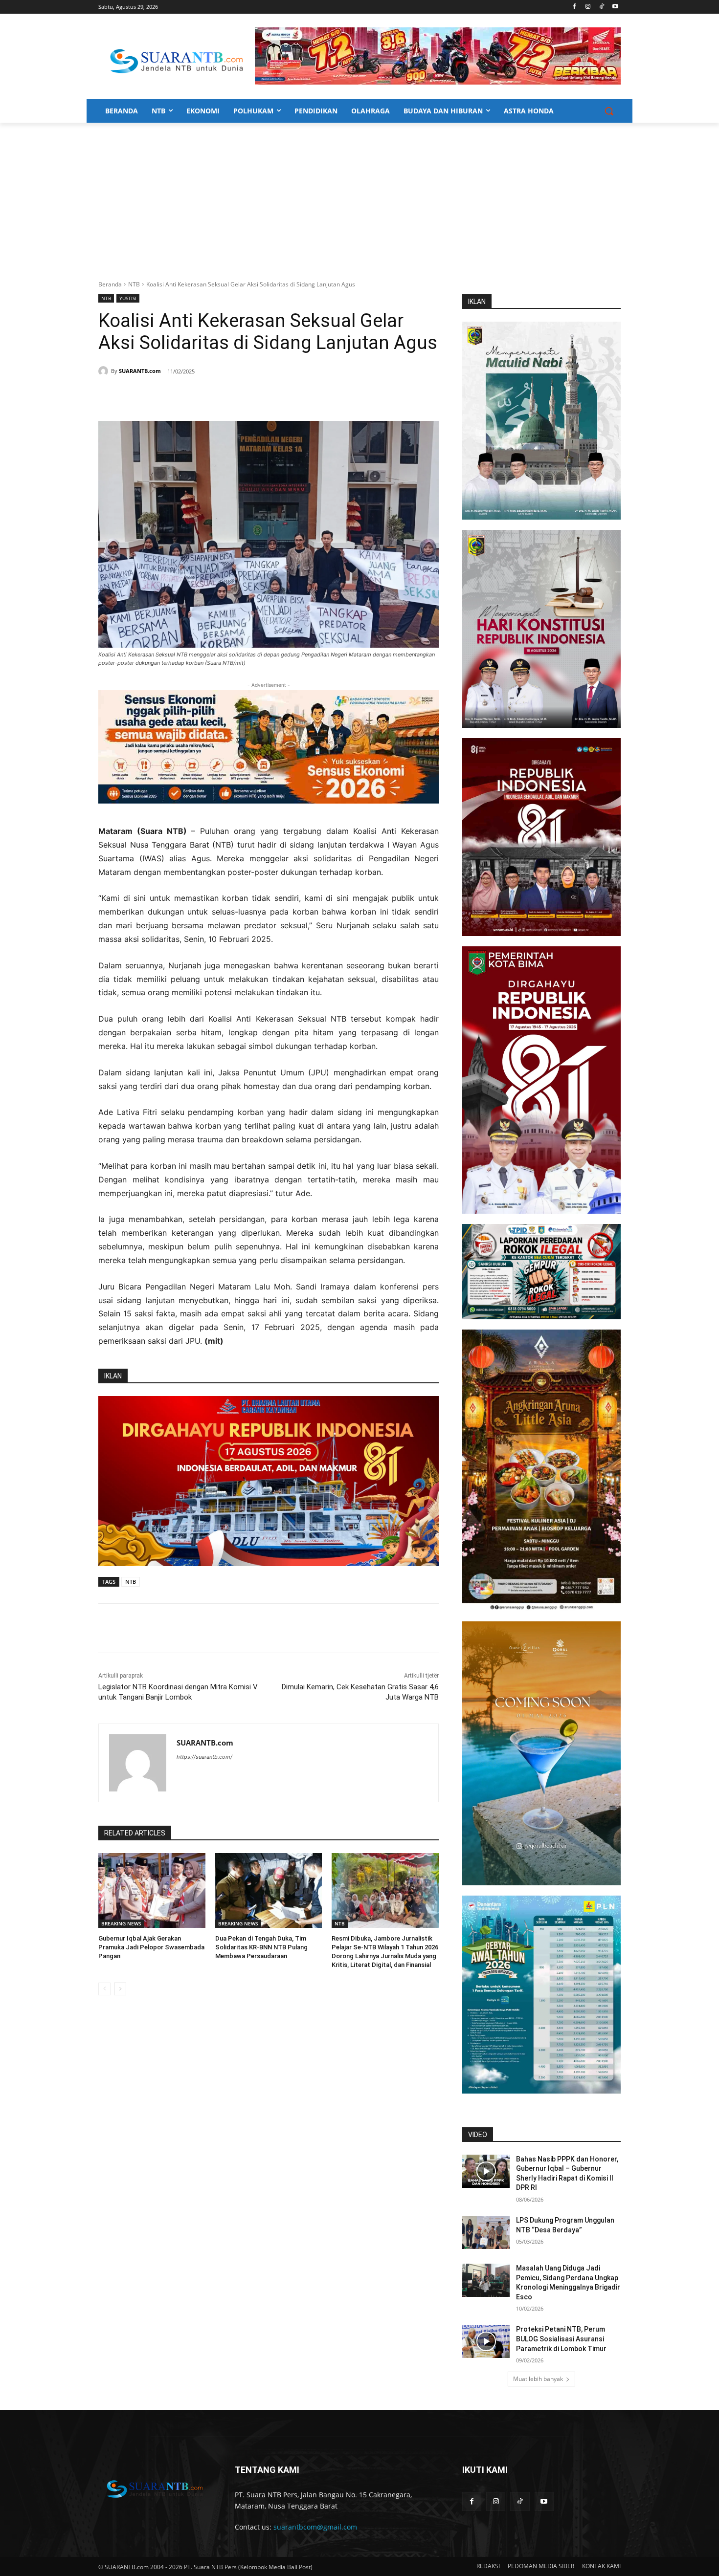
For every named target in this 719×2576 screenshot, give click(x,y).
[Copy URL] (239, 396)
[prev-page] (104, 1989)
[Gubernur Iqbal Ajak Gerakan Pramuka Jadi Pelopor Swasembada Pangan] (152, 1890)
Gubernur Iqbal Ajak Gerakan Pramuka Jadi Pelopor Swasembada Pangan (151, 1947)
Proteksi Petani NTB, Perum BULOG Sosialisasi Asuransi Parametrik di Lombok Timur (561, 2339)
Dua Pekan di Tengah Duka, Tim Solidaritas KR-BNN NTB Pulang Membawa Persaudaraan (261, 1947)
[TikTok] (601, 7)
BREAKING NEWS (121, 1923)
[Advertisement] (359, 196)
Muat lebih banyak (538, 2379)
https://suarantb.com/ (204, 1757)
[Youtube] (615, 7)
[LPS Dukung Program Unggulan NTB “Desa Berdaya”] (486, 2232)
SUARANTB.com (140, 371)
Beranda (110, 284)
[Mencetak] (217, 396)
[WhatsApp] (194, 396)
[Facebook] (574, 7)
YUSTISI (128, 298)
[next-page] (120, 1989)
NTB (134, 284)
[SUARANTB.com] (105, 371)
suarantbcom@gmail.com (315, 2527)
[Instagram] (588, 7)
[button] (609, 111)
